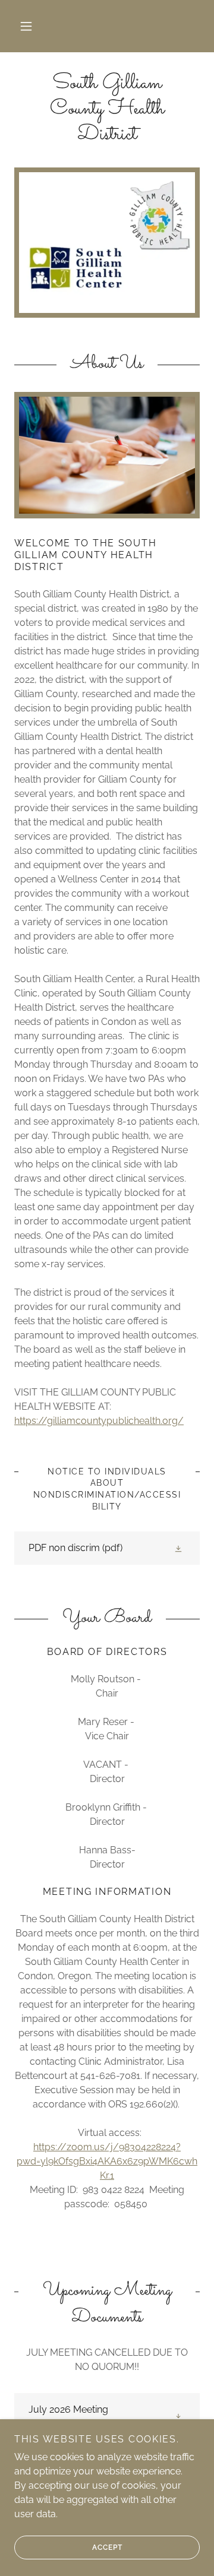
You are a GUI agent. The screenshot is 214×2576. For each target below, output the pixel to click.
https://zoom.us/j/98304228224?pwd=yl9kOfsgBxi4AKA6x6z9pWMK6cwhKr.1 (107, 2161)
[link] (107, 110)
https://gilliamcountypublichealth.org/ (99, 1421)
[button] (26, 26)
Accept (107, 2547)
